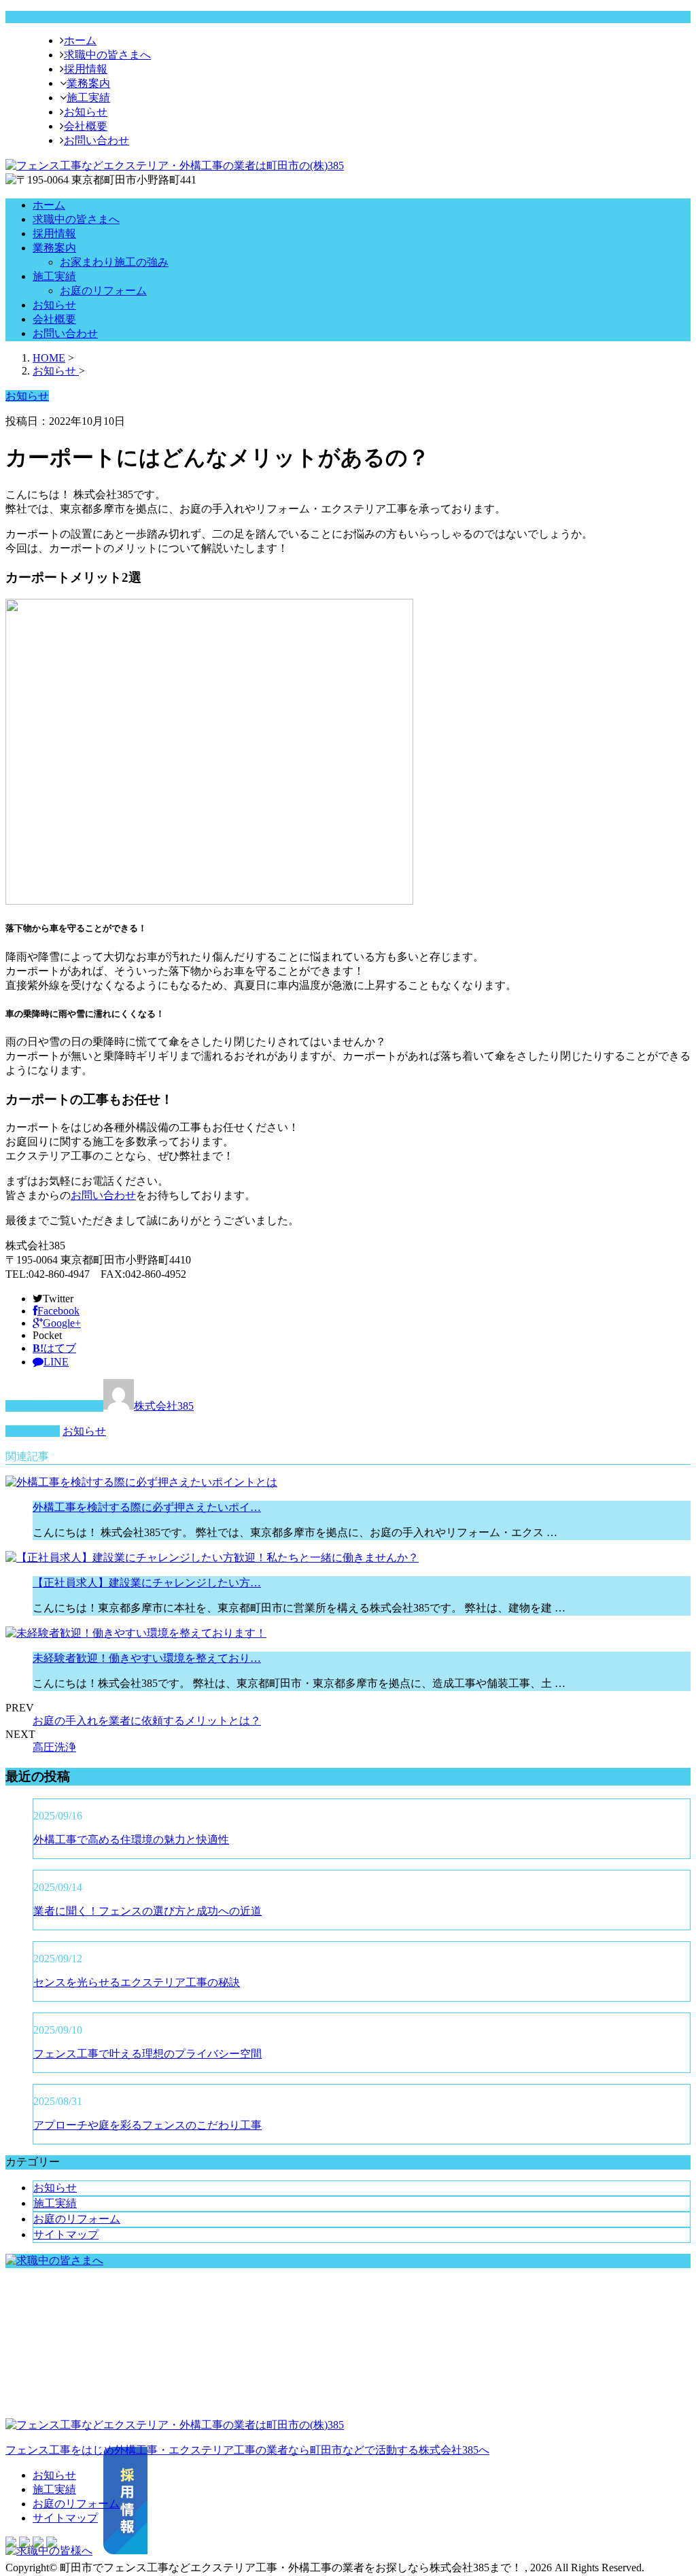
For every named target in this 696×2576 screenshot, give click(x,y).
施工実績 (88, 98)
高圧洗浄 (54, 1747)
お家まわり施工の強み (114, 262)
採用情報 (86, 69)
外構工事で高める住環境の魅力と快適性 (131, 1840)
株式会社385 (164, 1406)
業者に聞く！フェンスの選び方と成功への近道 (147, 1911)
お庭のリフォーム (103, 291)
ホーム (80, 40)
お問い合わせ (97, 140)
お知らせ (86, 112)
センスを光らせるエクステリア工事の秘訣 (137, 1982)
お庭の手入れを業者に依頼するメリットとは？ (147, 1721)
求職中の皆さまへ (107, 55)
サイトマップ (66, 2234)
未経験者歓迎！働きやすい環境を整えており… (147, 1658)
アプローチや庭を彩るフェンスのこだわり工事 (147, 2125)
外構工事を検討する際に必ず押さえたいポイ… (147, 1507)
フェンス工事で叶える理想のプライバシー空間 (147, 2054)
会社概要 (86, 126)
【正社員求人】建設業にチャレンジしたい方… (147, 1583)
